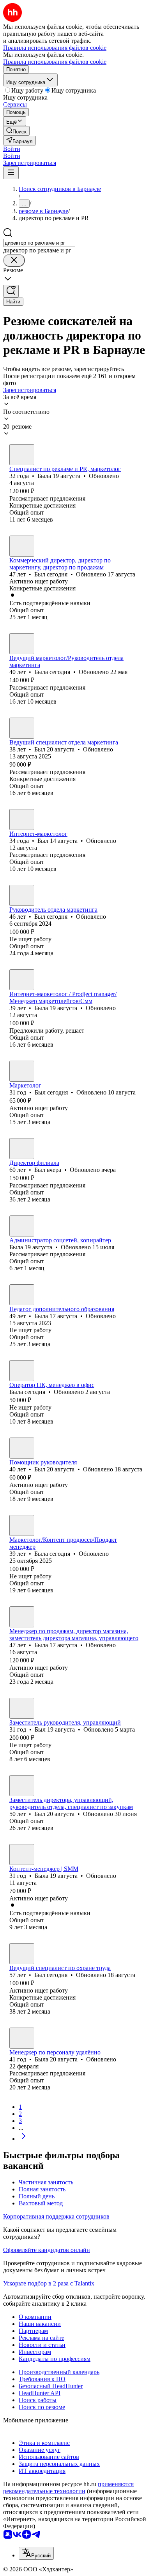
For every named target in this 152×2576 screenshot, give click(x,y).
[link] (16, 131)
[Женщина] (22, 455)
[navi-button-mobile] (11, 173)
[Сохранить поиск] (11, 291)
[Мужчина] (22, 546)
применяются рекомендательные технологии (68, 2488)
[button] (12, 149)
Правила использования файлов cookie (55, 62)
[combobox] (39, 243)
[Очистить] (14, 260)
